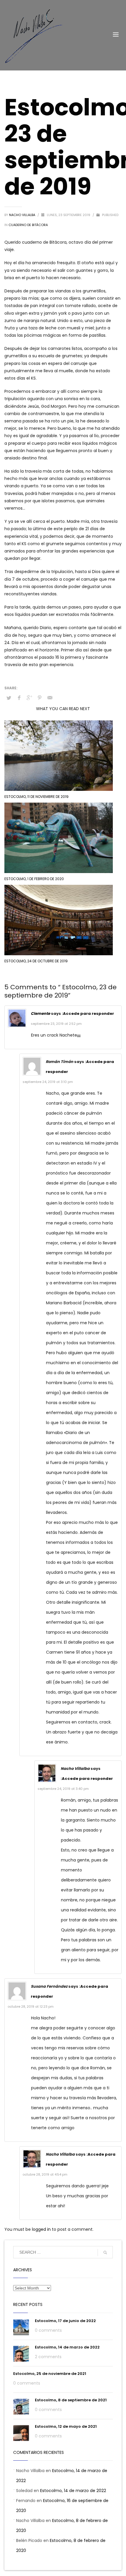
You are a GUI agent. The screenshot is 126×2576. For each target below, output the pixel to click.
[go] (105, 2252)
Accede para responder (88, 1014)
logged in (42, 2229)
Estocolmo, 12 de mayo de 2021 (66, 2426)
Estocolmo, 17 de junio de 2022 (65, 2321)
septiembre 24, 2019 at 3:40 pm (63, 1789)
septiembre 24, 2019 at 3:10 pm (48, 1082)
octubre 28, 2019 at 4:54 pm (45, 2174)
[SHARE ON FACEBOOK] (19, 698)
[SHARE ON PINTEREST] (40, 698)
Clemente (40, 1014)
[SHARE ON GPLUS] (29, 698)
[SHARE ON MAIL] (50, 698)
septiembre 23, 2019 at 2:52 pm (56, 1024)
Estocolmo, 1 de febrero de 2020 (34, 879)
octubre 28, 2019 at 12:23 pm (31, 2006)
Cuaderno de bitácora (28, 225)
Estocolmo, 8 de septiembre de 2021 (71, 2400)
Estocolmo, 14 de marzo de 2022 (67, 2347)
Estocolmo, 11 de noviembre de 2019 (36, 797)
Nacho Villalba (23, 215)
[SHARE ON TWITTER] (9, 698)
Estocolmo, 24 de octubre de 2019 (36, 961)
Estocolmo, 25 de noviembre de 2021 (50, 2374)
